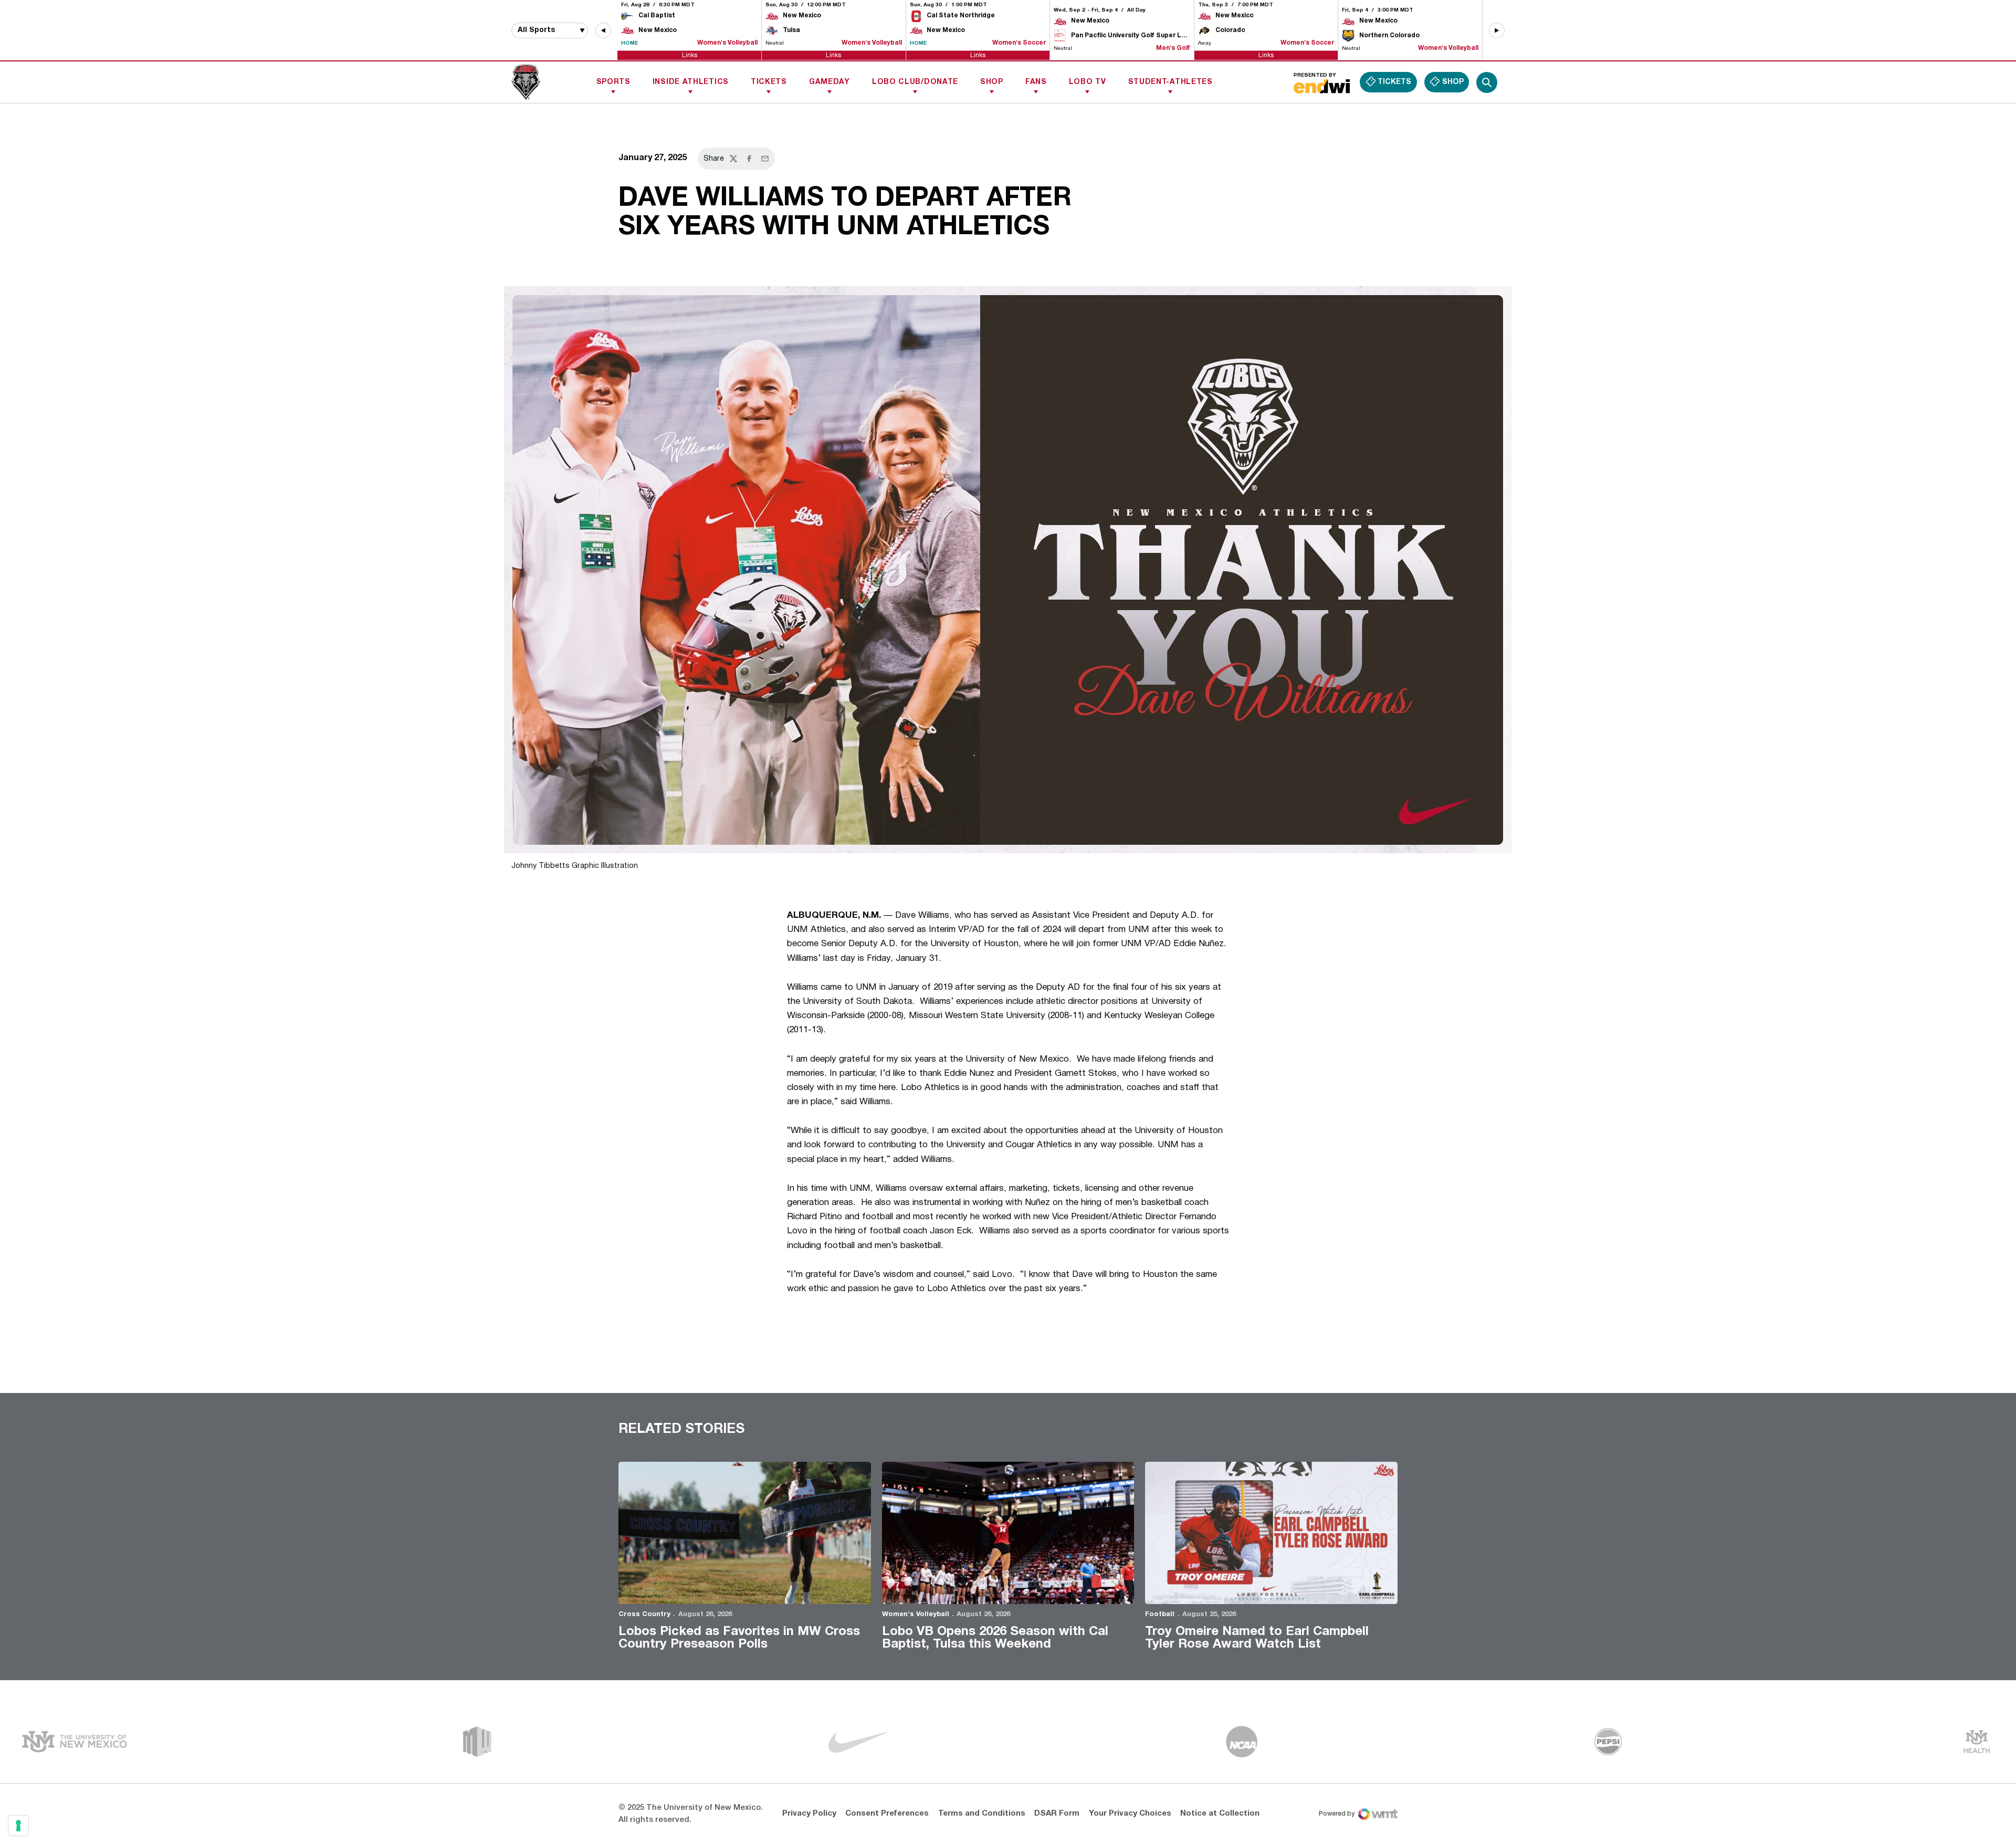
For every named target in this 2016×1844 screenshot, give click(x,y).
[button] (603, 30)
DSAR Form (1057, 1814)
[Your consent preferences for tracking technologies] (18, 1826)
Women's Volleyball (916, 1615)
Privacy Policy (809, 1814)
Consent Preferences (887, 1814)
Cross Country (644, 1615)
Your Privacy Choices (1130, 1814)
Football (1160, 1615)
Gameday (829, 82)
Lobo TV (1088, 82)
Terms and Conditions (982, 1814)
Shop (992, 82)
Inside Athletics (691, 82)
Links (690, 55)
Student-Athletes (1170, 82)
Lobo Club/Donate (915, 82)
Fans (1036, 82)
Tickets (769, 82)
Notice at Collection (1220, 1814)
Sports (613, 82)
